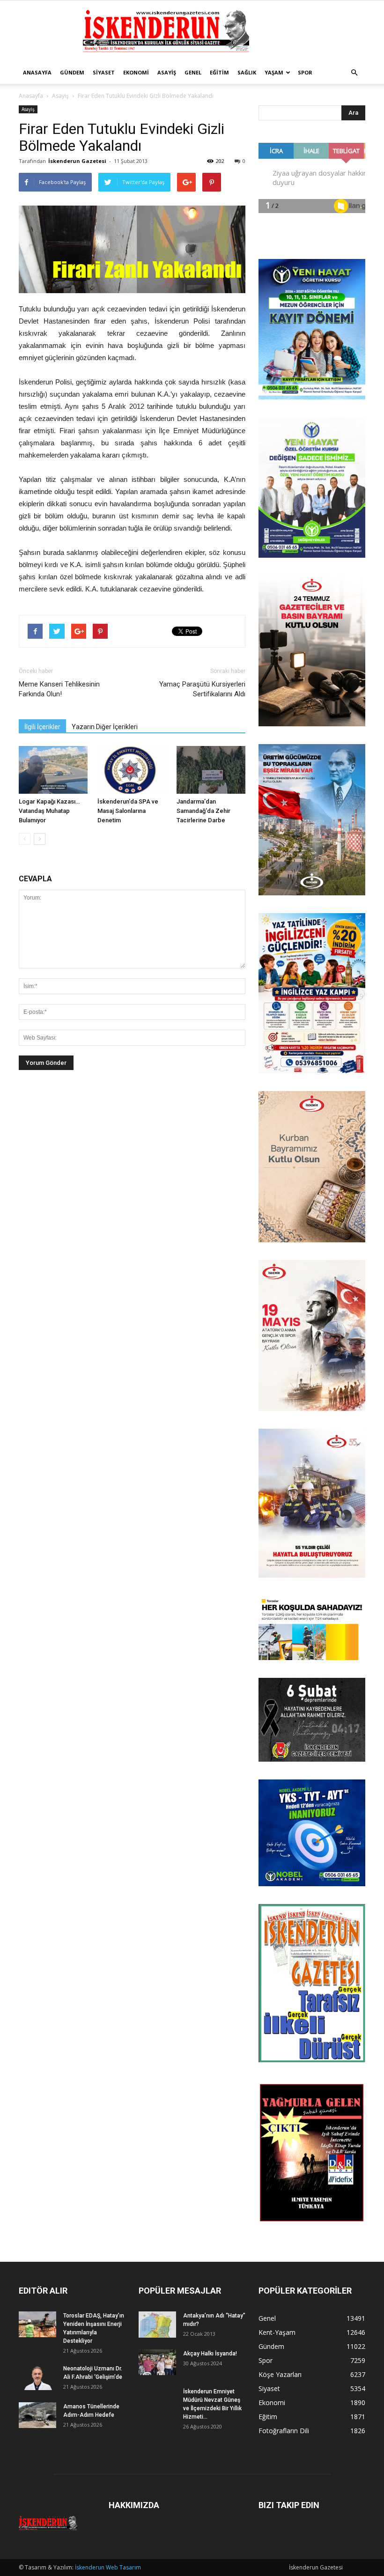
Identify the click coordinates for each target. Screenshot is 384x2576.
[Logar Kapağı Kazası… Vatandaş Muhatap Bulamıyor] (53, 770)
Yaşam (274, 72)
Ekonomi (136, 72)
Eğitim (219, 72)
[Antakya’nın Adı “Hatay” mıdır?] (157, 2325)
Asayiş (167, 72)
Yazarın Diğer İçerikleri (105, 727)
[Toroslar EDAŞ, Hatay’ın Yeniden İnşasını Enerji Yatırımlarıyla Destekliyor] (37, 2324)
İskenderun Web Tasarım (108, 2567)
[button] (354, 73)
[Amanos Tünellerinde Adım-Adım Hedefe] (37, 2415)
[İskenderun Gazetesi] (192, 31)
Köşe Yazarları (280, 2374)
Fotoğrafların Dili (284, 2431)
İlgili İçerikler (42, 727)
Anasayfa (37, 72)
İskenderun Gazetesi (77, 161)
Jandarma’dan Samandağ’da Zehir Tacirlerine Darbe (203, 811)
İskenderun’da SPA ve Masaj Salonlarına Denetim (128, 811)
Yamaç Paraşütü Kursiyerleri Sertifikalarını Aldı (202, 689)
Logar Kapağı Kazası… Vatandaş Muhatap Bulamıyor (49, 811)
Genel (193, 72)
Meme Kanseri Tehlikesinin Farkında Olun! (59, 689)
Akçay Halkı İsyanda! (210, 2354)
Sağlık (247, 72)
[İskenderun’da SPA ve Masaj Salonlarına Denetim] (132, 770)
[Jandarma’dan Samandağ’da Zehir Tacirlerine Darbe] (211, 770)
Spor (305, 72)
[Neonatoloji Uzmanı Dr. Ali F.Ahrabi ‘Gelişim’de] (37, 2377)
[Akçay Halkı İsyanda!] (157, 2362)
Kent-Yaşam (277, 2332)
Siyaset (104, 72)
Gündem (72, 72)
